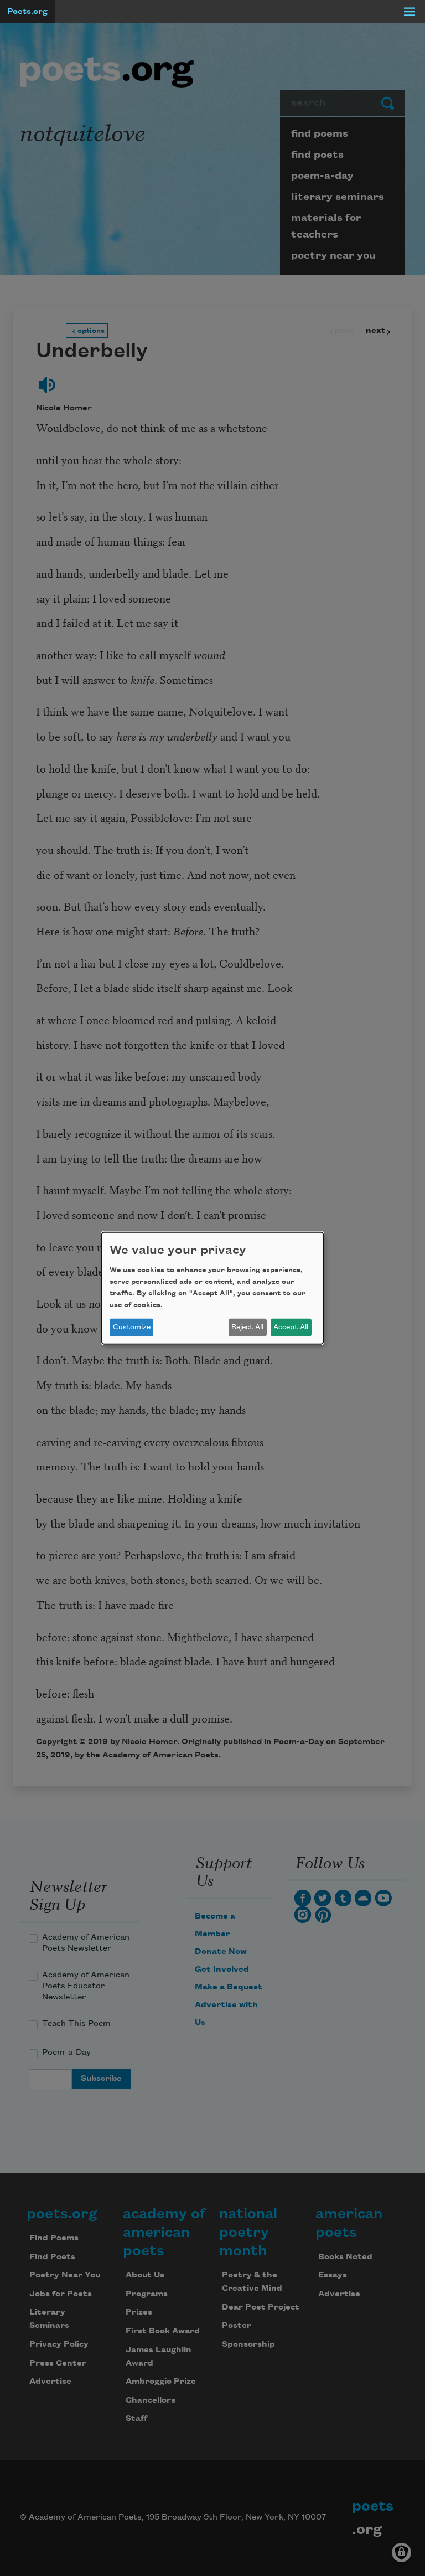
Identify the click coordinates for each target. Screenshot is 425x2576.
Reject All (247, 1327)
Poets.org (27, 12)
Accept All (291, 1327)
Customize (132, 1327)
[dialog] (212, 1288)
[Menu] (410, 12)
